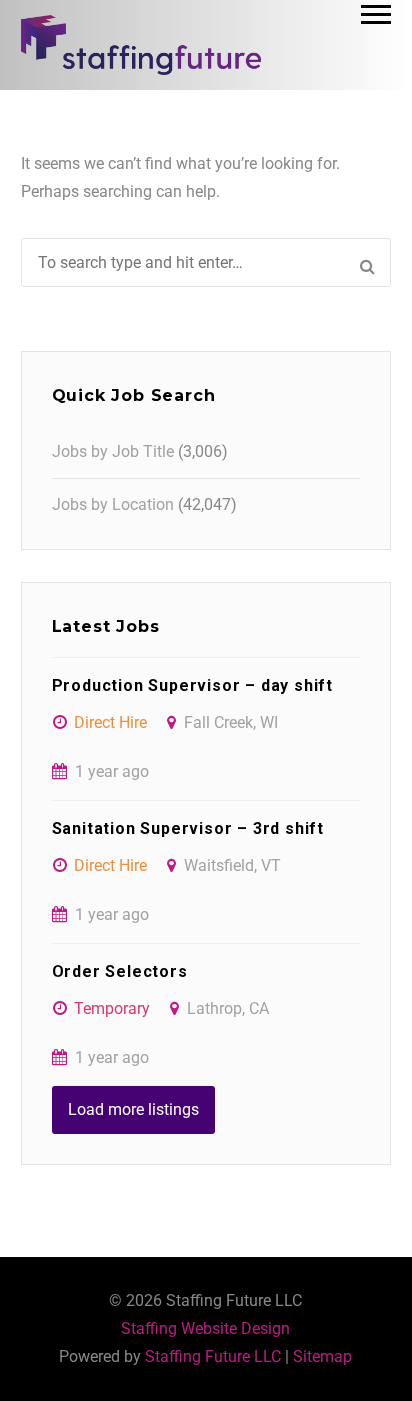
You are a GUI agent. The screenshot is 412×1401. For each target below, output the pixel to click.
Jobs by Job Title (113, 451)
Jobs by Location (113, 504)
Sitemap (322, 1356)
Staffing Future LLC (213, 1356)
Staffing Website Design (205, 1328)
